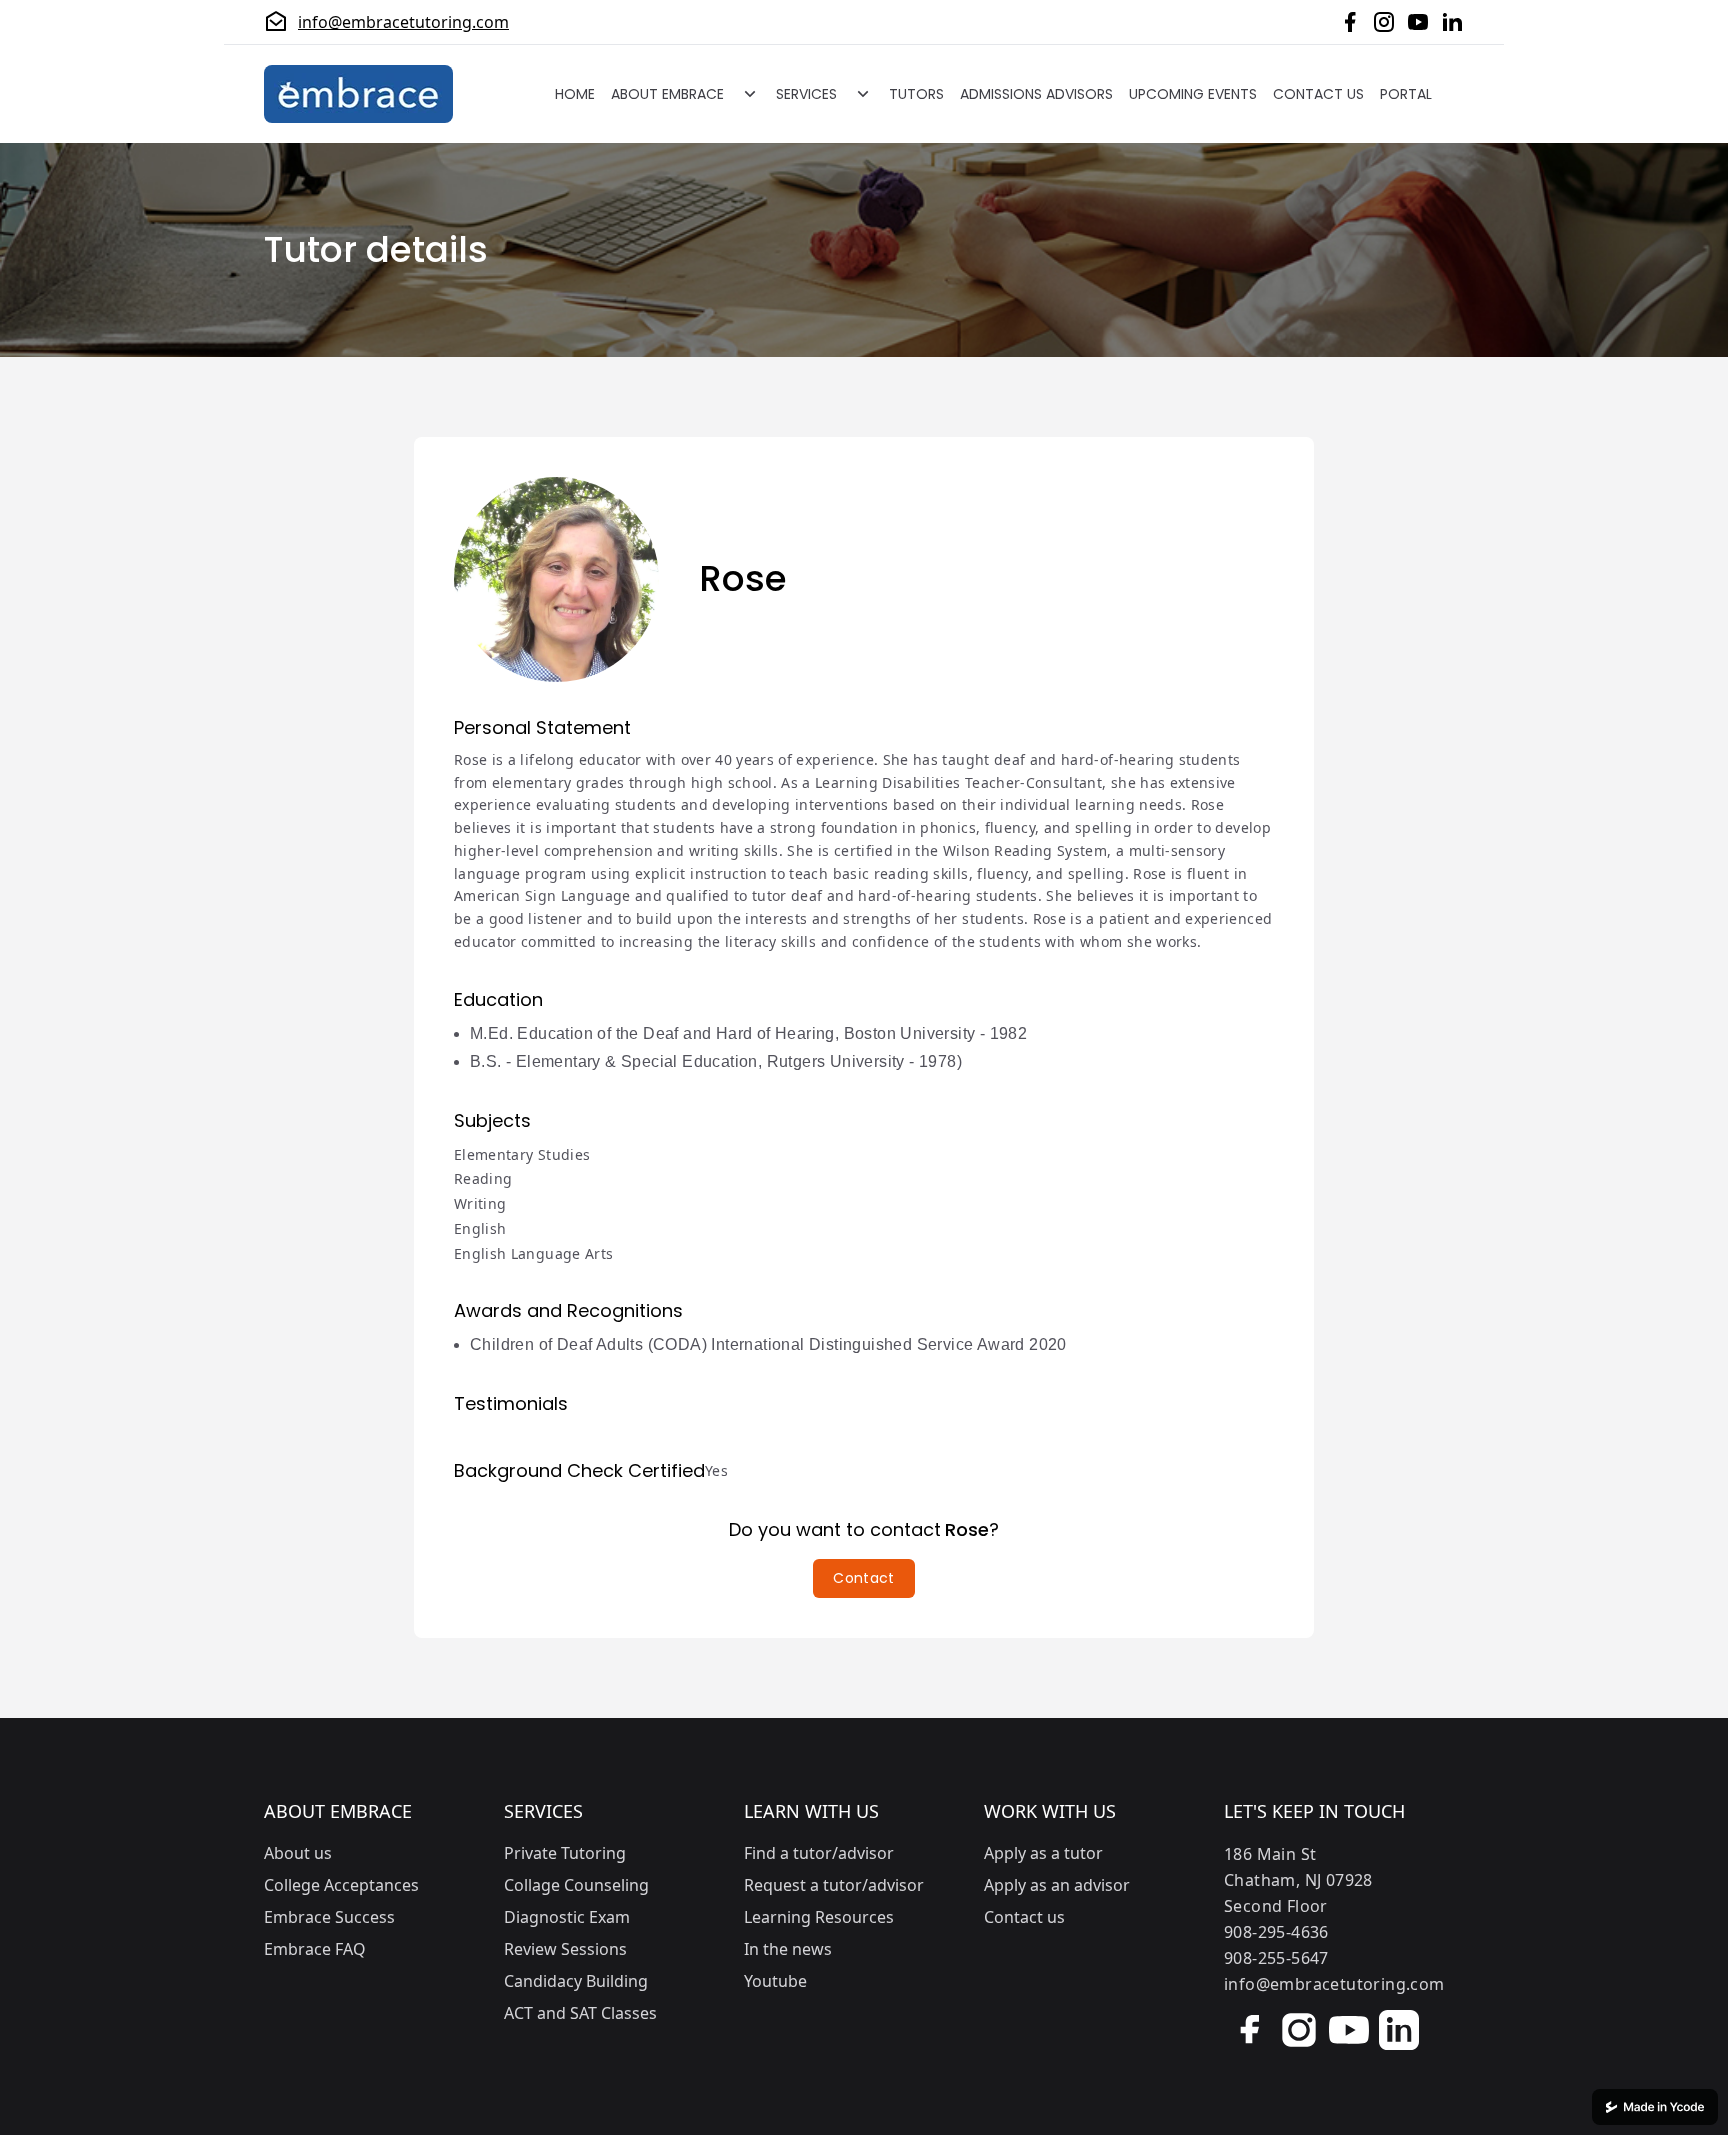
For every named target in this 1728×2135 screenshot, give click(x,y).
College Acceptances (341, 1885)
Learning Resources (819, 1917)
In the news (788, 1949)
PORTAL (1406, 94)
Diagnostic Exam (567, 1917)
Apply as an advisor (1057, 1885)
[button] (863, 1578)
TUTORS (916, 94)
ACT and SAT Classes (580, 2013)
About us (298, 1853)
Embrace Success (329, 1917)
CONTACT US (1318, 94)
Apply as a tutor (1043, 1853)
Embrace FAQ (315, 1949)
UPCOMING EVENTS (1193, 94)
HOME (575, 94)
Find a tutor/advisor (819, 1853)
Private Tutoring (565, 1853)
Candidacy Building (576, 1981)
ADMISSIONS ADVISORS (1036, 94)
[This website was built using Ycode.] (1655, 2107)
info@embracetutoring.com (403, 22)
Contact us (1024, 1917)
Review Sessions (565, 1949)
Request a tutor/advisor (834, 1885)
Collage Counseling (576, 1885)
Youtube (775, 1981)
